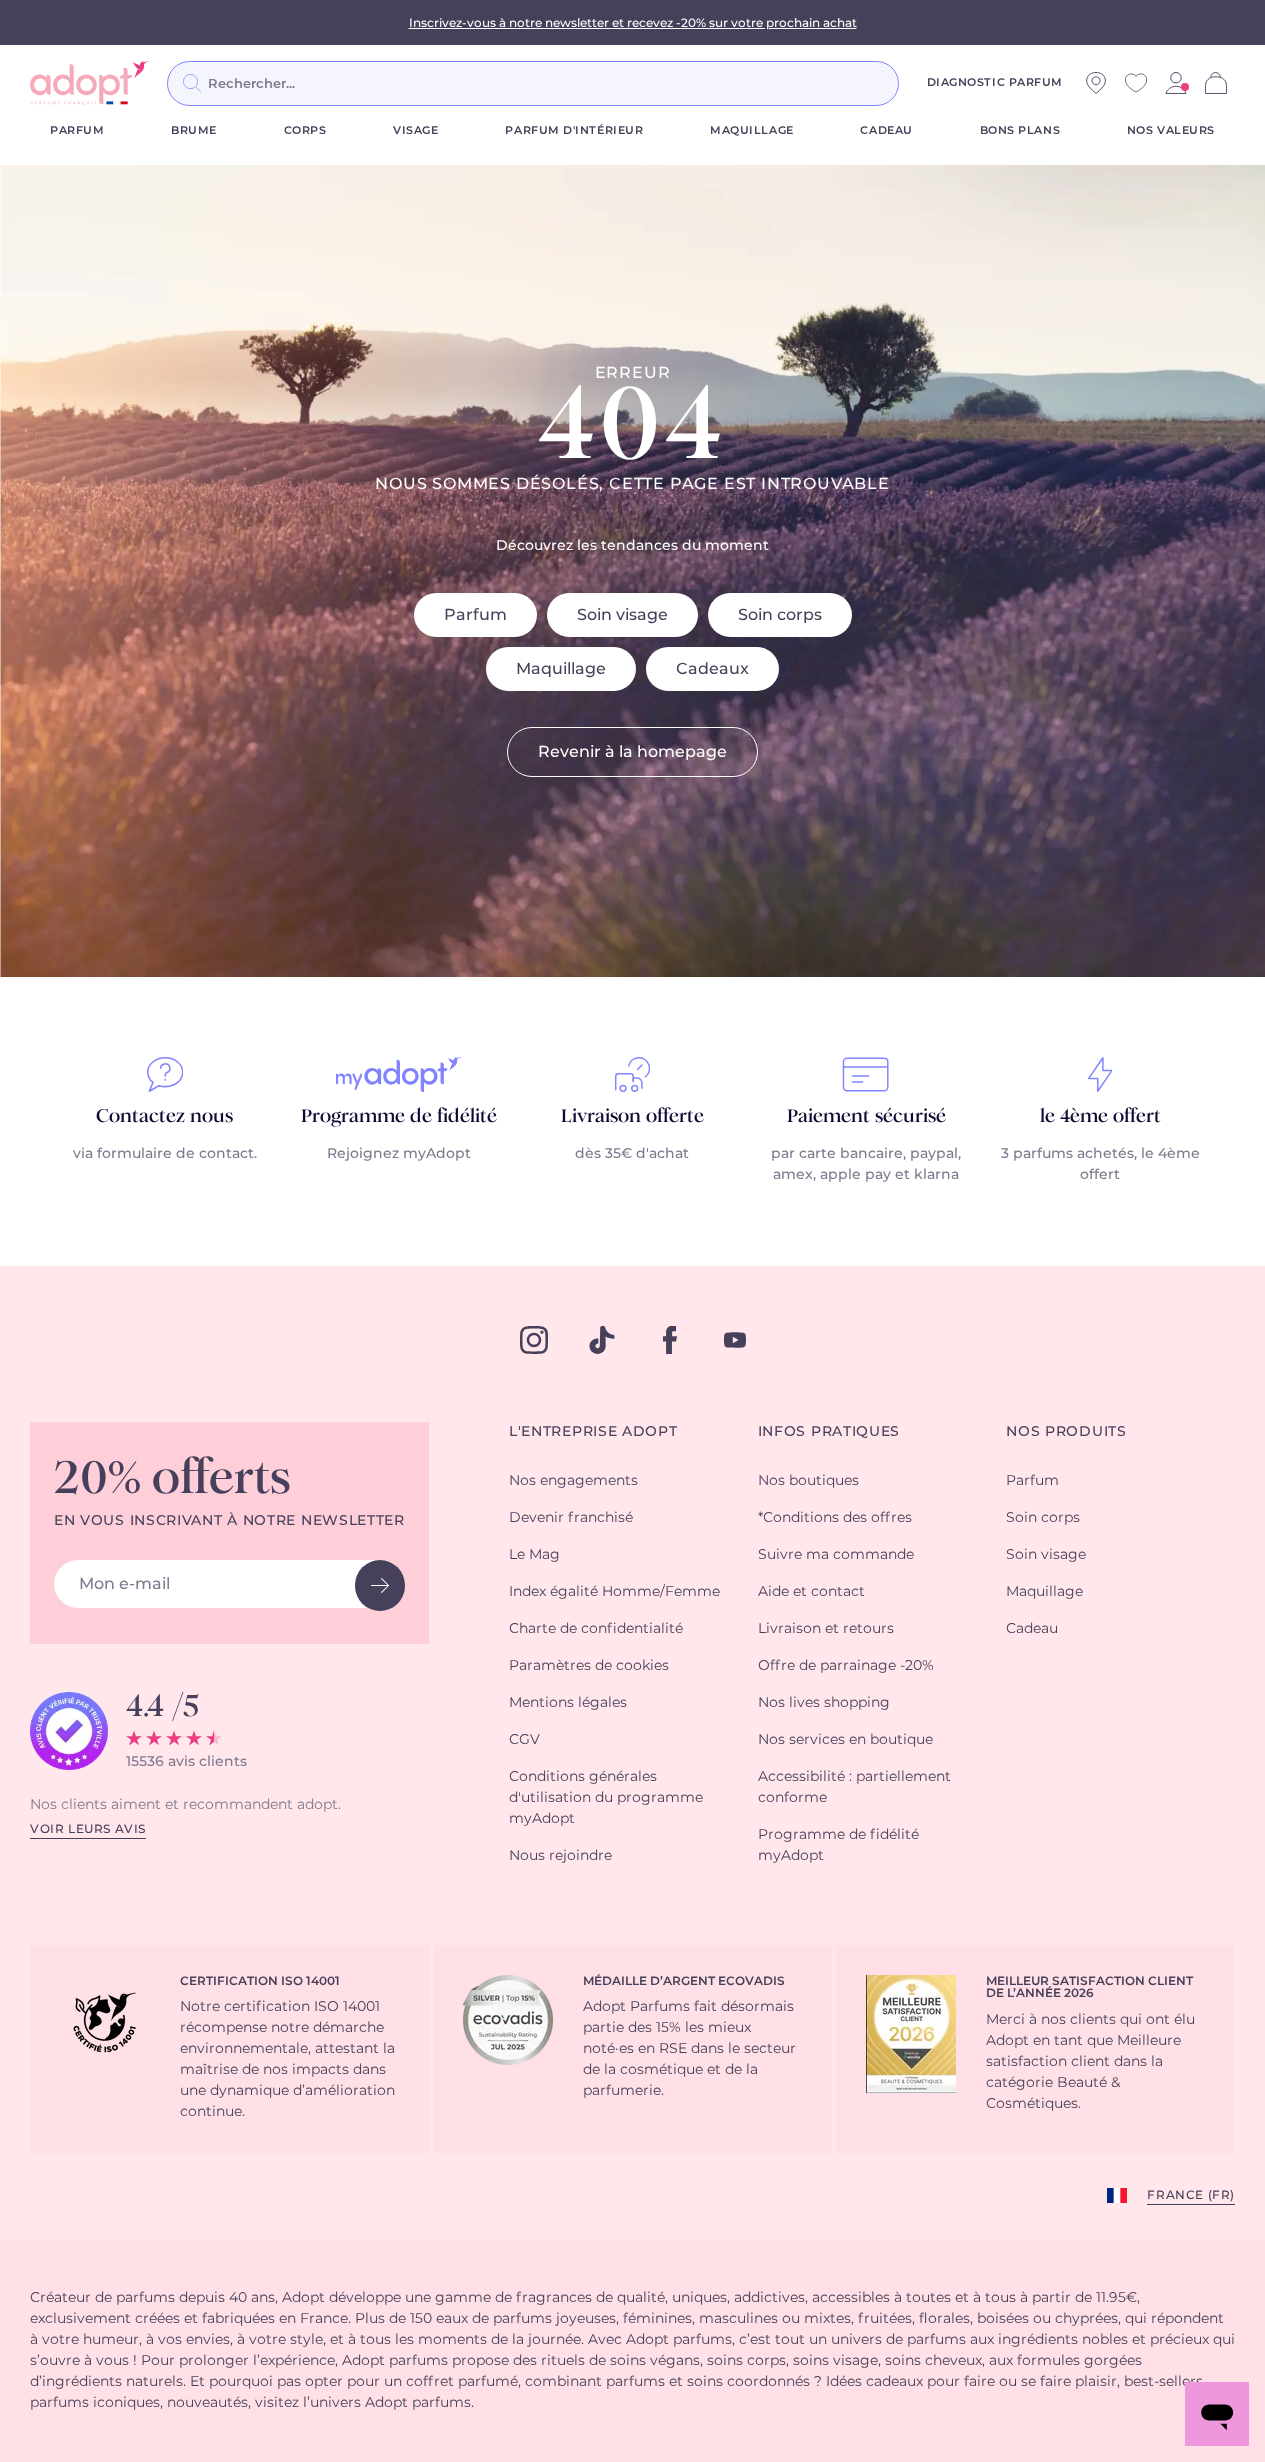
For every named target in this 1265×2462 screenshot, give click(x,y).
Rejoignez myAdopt (399, 1154)
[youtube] (735, 1340)
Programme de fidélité (399, 1117)
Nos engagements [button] (573, 1481)
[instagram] (534, 1340)
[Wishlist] (1136, 83)
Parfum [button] (1032, 1481)
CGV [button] (524, 1740)
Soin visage (622, 615)
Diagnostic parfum (995, 82)
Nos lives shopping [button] (824, 1703)
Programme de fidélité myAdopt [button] (838, 1845)
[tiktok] (602, 1340)
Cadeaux (712, 669)
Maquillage (752, 130)
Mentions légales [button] (568, 1703)
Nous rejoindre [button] (560, 1856)
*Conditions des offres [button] (835, 1518)
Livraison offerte (632, 1117)
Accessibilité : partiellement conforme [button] (854, 1787)
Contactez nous (164, 1117)
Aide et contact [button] (811, 1592)
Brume (194, 130)
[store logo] (90, 83)
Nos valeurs (1171, 130)
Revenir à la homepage (632, 752)
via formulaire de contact (163, 1154)
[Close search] (923, 83)
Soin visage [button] (1046, 1555)
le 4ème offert (1100, 1117)
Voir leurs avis (88, 1829)
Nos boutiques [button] (808, 1481)
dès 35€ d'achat (632, 1154)
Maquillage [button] (1044, 1592)
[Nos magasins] (1096, 83)
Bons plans (1020, 130)
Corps (305, 130)
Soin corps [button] (1043, 1518)
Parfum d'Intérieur (574, 130)
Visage (415, 130)
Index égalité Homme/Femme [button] (614, 1592)
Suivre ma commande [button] (836, 1555)
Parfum (77, 130)
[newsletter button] (380, 1585)
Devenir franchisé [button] (571, 1518)
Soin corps (780, 615)
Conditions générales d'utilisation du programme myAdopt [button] (606, 1798)
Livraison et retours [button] (826, 1629)
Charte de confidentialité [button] (596, 1629)
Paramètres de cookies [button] (589, 1666)
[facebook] (670, 1340)
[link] (1176, 83)
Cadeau (886, 130)
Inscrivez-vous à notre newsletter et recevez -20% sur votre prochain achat (633, 23)
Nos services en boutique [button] (845, 1740)
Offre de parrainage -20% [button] (846, 1666)
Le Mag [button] (534, 1555)
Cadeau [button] (1032, 1629)
